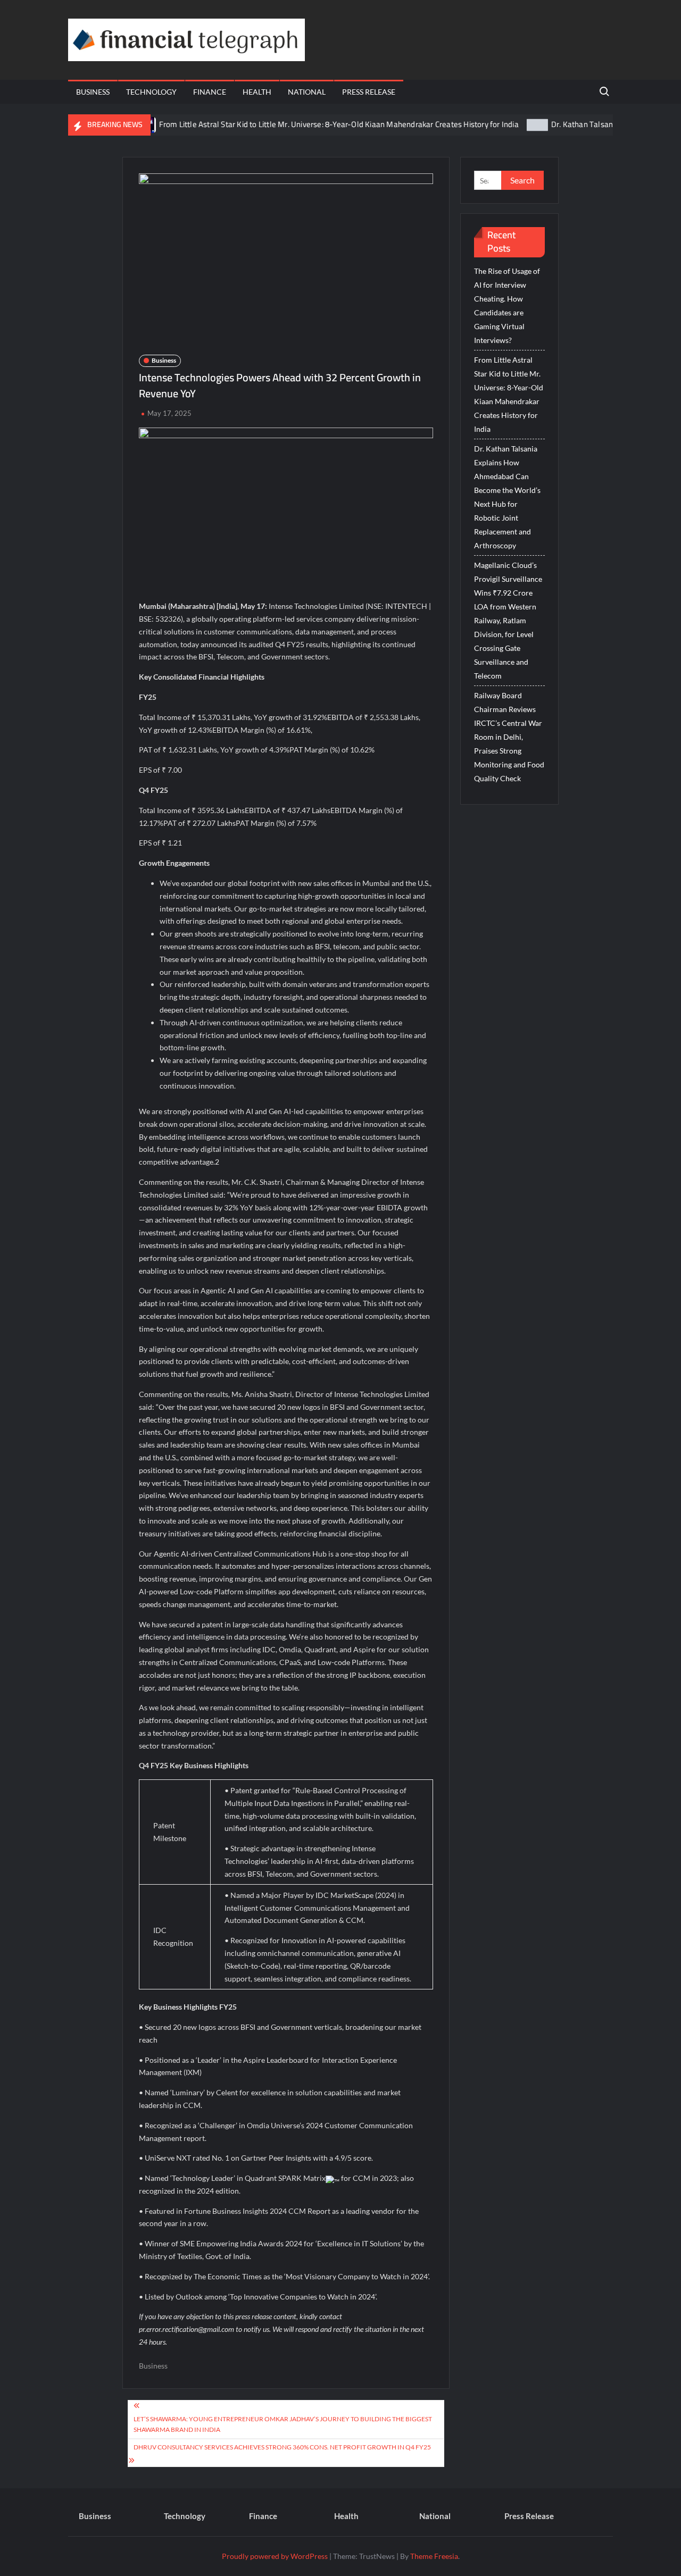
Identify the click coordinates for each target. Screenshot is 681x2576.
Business (93, 92)
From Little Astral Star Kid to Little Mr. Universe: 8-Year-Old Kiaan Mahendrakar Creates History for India (298, 124)
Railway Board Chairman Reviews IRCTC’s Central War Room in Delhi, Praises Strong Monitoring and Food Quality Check (509, 737)
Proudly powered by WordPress (275, 2556)
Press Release (369, 92)
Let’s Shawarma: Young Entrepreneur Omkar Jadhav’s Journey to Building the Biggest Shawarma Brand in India (283, 2424)
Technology (151, 92)
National (307, 92)
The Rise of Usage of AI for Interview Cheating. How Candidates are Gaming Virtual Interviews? (507, 306)
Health (257, 92)
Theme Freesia (434, 2556)
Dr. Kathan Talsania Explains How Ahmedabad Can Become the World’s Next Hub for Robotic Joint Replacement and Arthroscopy (507, 497)
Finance (210, 92)
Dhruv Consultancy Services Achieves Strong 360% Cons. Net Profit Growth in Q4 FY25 (282, 2447)
